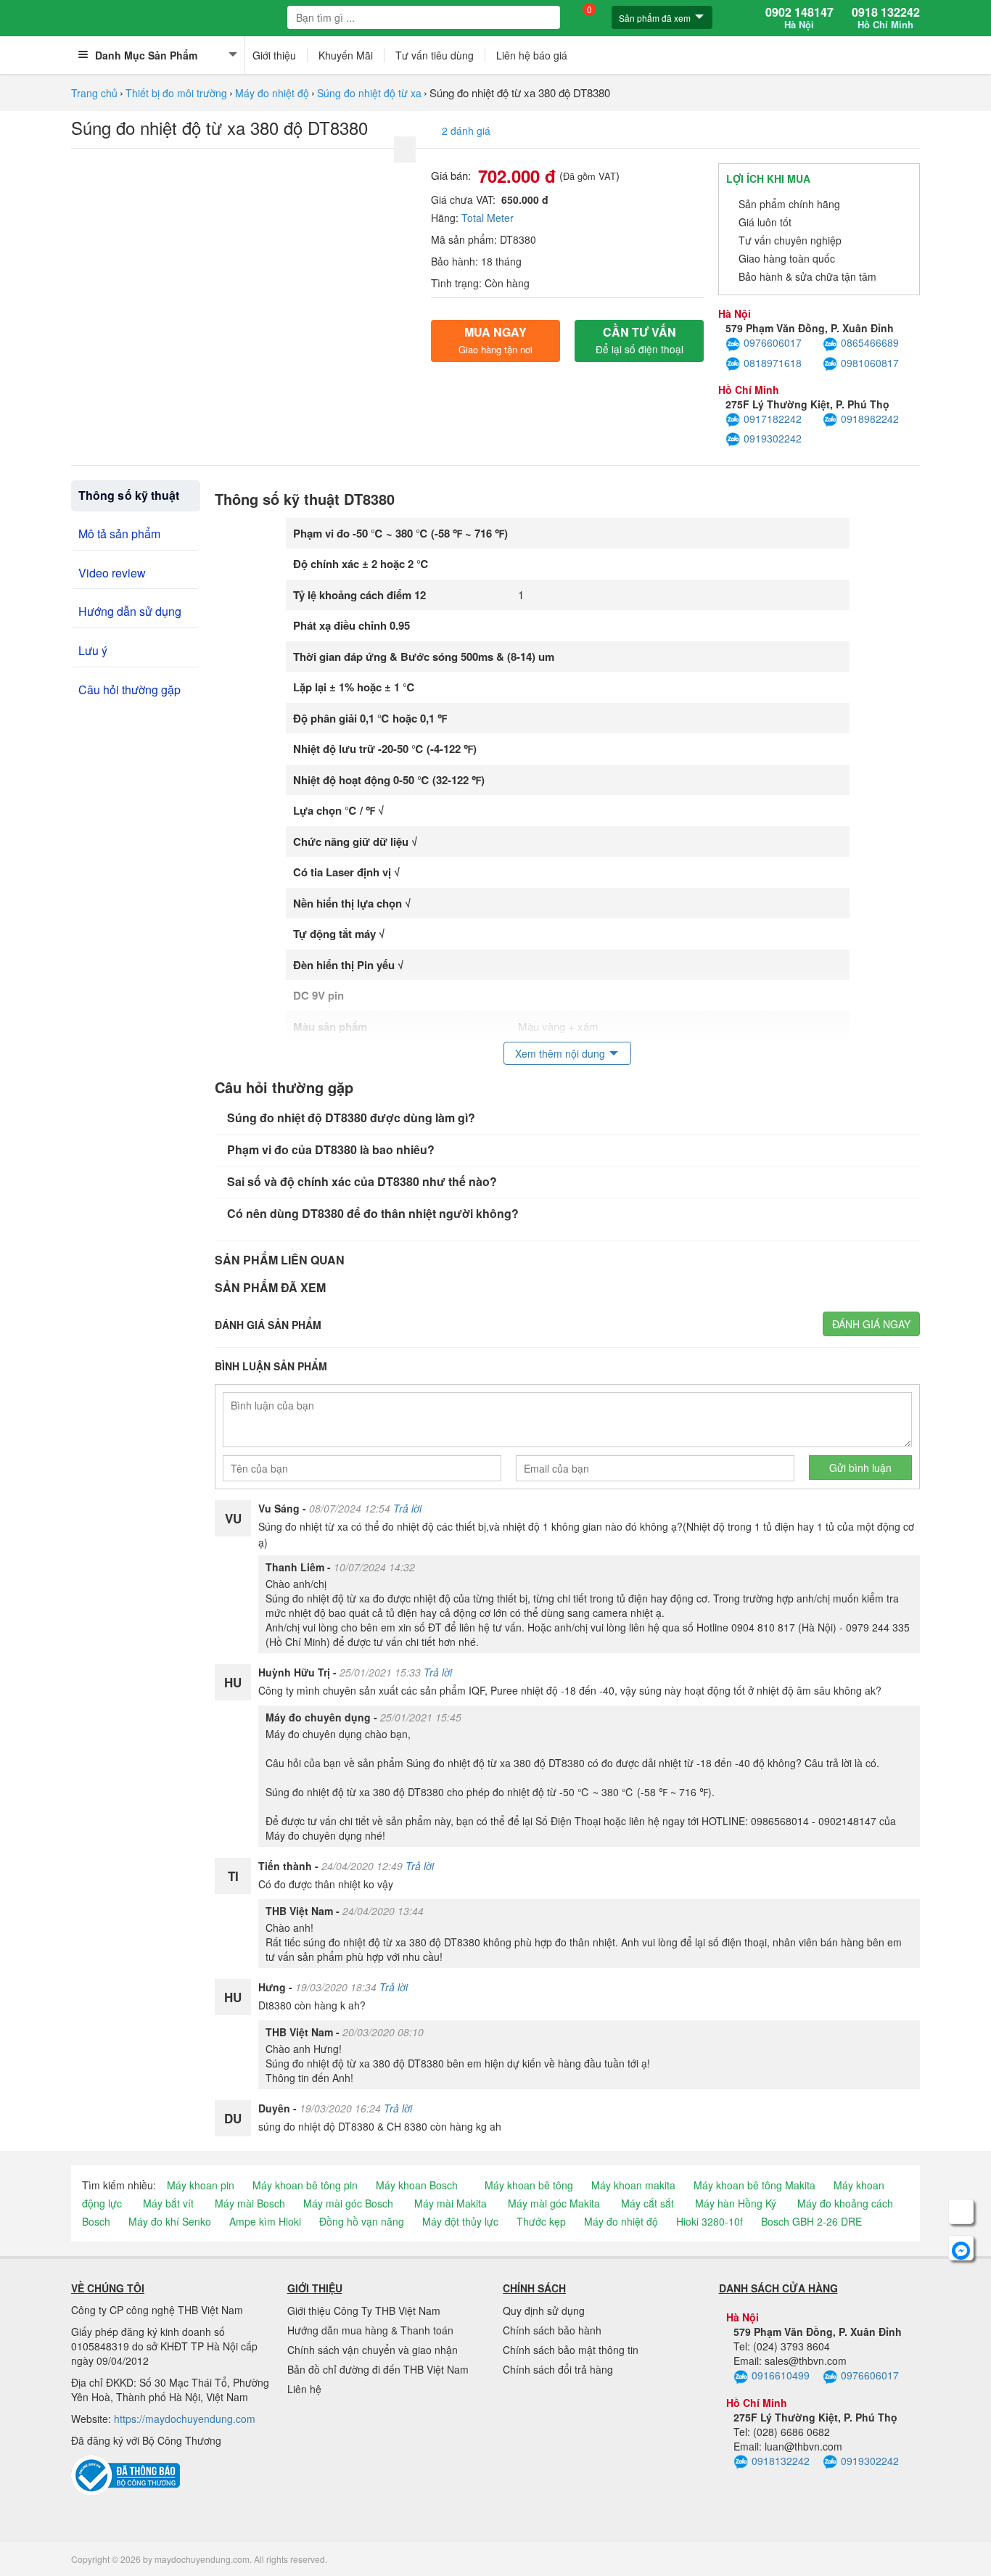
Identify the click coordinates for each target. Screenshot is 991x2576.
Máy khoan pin (201, 2185)
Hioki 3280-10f (710, 2221)
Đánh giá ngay (871, 1324)
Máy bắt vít (168, 2203)
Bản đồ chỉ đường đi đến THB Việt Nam (378, 2369)
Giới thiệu (274, 55)
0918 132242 (886, 18)
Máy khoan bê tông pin (305, 2185)
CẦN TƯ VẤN (640, 340)
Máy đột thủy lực (460, 2221)
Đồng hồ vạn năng (362, 2221)
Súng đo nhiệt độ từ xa (369, 93)
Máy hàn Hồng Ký (736, 2203)
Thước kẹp (541, 2221)
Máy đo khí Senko (170, 2221)
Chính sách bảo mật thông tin (571, 2350)
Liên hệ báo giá (532, 55)
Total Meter (488, 218)
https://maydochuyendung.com (185, 2419)
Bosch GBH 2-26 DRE (811, 2221)
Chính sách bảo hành (552, 2330)
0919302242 (773, 438)
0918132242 (781, 2461)
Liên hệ (304, 2389)
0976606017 (773, 342)
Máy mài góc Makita (554, 2203)
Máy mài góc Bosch (348, 2203)
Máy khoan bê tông (529, 2185)
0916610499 (781, 2375)
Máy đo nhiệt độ (272, 93)
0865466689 (870, 342)
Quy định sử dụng (544, 2310)
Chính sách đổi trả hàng (558, 2369)
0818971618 (773, 363)
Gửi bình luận (860, 1468)
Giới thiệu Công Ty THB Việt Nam (364, 2310)
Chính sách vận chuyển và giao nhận (373, 2350)
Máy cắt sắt (647, 2203)
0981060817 (870, 363)
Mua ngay (495, 340)
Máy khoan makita (633, 2185)
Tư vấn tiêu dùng (435, 55)
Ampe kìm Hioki (265, 2221)
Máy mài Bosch (250, 2203)
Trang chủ (94, 93)
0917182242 (773, 419)
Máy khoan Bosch (417, 2185)
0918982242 (870, 419)
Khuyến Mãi (346, 55)
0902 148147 (799, 18)
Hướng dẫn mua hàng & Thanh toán (370, 2330)
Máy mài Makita (451, 2203)
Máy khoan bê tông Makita (754, 2185)
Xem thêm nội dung (560, 1053)
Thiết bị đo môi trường (176, 93)
